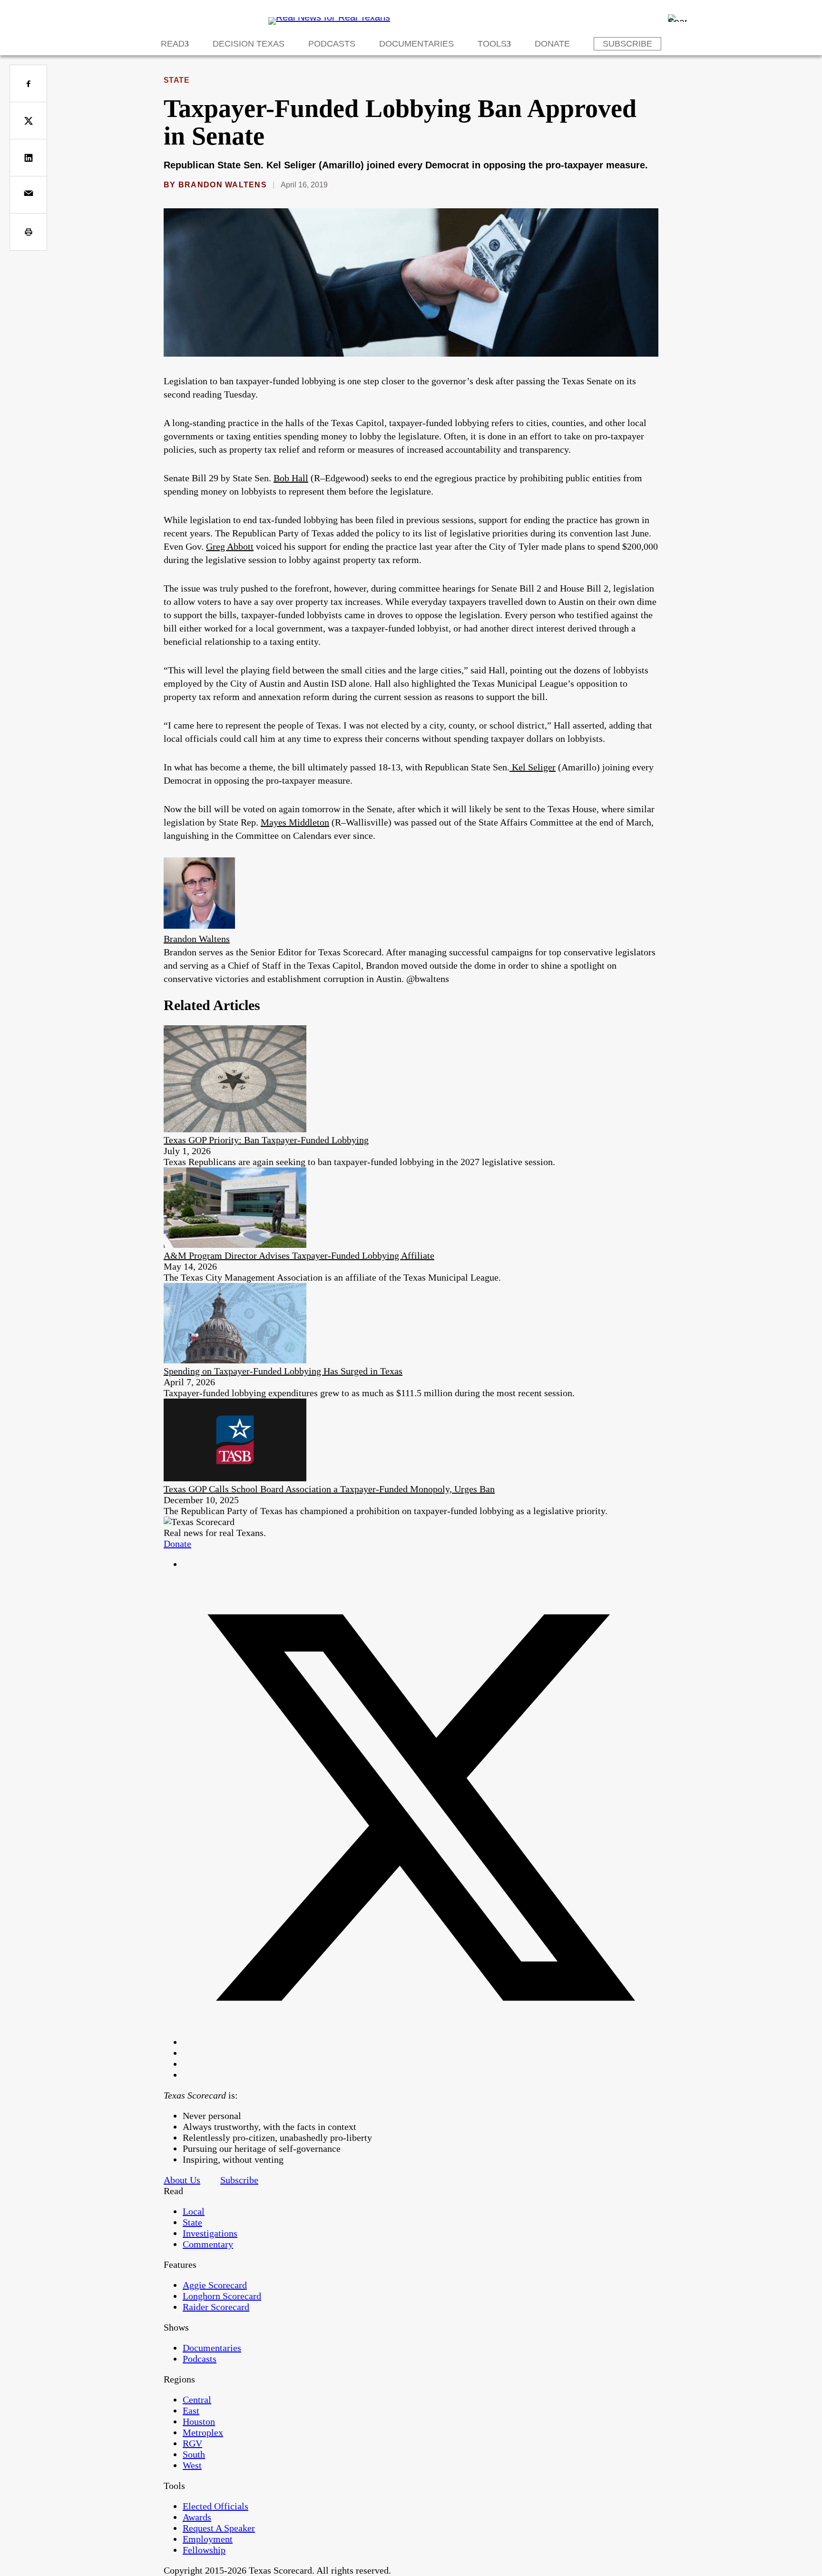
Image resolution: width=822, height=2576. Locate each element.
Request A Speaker (219, 2528)
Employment (208, 2539)
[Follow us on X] (421, 2042)
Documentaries (416, 44)
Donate (552, 44)
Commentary (208, 2244)
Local (194, 2211)
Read (173, 44)
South (194, 2454)
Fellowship (204, 2550)
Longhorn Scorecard (222, 2296)
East (191, 2411)
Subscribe (627, 44)
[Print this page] (28, 232)
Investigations (210, 2233)
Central (197, 2400)
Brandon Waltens (223, 185)
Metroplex (203, 2432)
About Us (182, 2180)
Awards (197, 2517)
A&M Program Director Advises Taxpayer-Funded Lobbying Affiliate (299, 1255)
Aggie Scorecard (215, 2285)
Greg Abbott (230, 546)
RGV (192, 2443)
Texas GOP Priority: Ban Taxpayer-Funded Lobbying (266, 1140)
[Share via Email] (28, 195)
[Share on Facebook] (28, 83)
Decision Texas (249, 44)
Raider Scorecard (216, 2307)
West (192, 2465)
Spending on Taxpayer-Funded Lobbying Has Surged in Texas (283, 1371)
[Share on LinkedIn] (28, 158)
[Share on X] (28, 121)
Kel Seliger (533, 767)
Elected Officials (215, 2506)
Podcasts (332, 44)
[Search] (677, 18)
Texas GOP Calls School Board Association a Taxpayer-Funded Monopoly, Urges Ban (329, 1489)
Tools (492, 44)
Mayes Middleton (295, 822)
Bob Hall (291, 478)
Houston (199, 2421)
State (176, 80)
